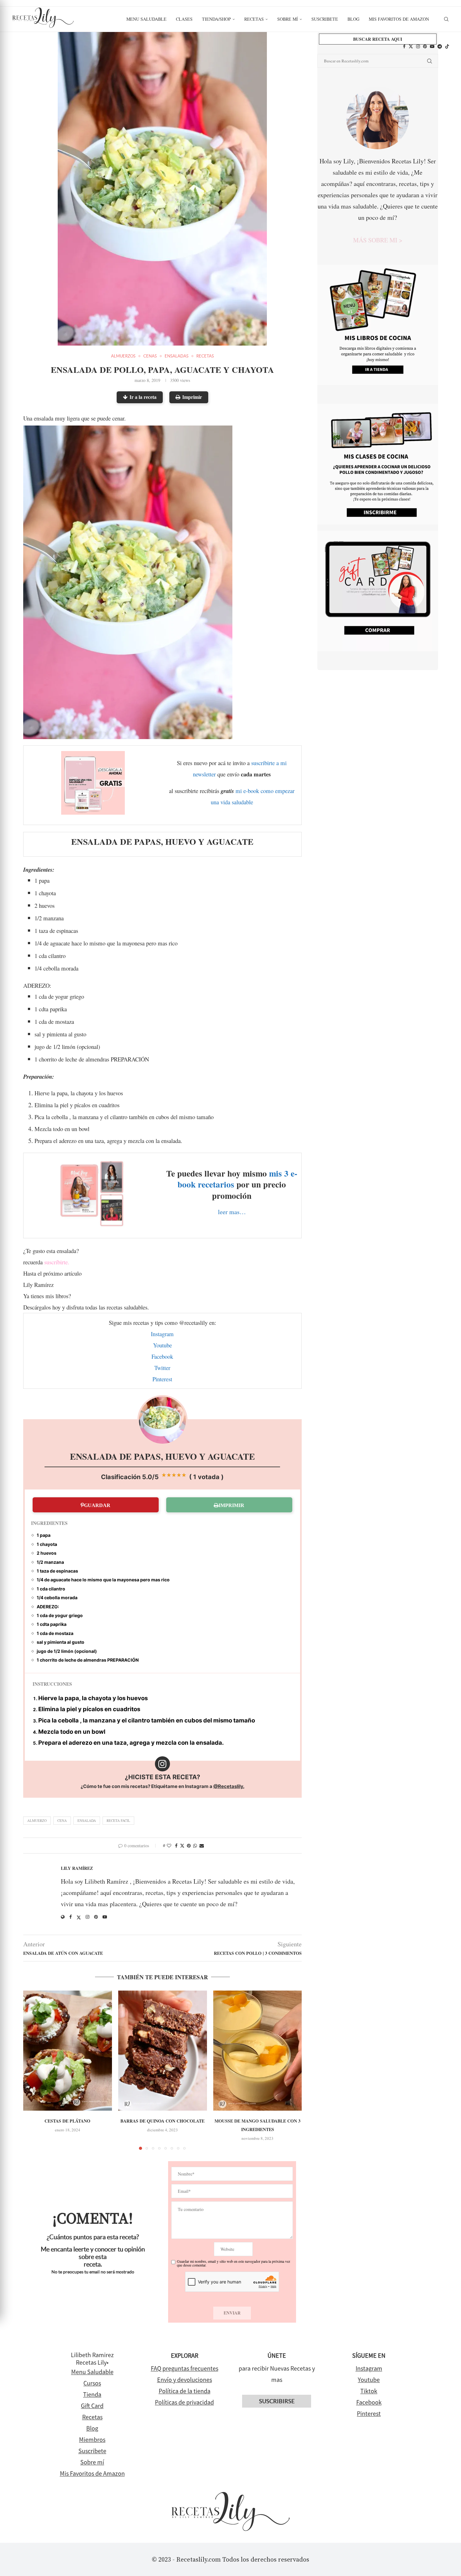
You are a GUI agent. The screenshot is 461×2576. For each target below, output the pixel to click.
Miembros (92, 2439)
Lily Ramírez (77, 1868)
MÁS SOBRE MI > (378, 240)
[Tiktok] (447, 46)
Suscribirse (277, 2401)
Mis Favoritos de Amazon (92, 2473)
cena (62, 1820)
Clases (184, 19)
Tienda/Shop (216, 19)
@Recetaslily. (229, 1786)
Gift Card (92, 2406)
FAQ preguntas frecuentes (185, 2368)
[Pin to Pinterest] (189, 1846)
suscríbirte (56, 1262)
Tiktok (369, 2391)
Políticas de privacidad (184, 2402)
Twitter (162, 1368)
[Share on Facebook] (176, 1846)
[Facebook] (404, 46)
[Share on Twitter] (182, 1846)
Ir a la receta (143, 397)
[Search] (446, 19)
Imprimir (192, 397)
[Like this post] (169, 1846)
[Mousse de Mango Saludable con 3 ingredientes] (258, 2051)
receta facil (118, 1820)
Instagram (162, 1334)
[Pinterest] (425, 46)
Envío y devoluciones (185, 2380)
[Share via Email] (202, 1846)
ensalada (87, 1820)
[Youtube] (432, 46)
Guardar (97, 1505)
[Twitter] (411, 46)
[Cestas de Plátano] (68, 2051)
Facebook (162, 1356)
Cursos (92, 2383)
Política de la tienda (185, 2391)
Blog (353, 19)
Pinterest (162, 1379)
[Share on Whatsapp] (195, 1846)
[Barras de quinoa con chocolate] (163, 2051)
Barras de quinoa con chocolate (162, 2121)
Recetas (254, 19)
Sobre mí (288, 19)
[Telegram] (440, 46)
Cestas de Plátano (67, 2121)
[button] (32, 2070)
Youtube (162, 1345)
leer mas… (232, 1212)
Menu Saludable (146, 19)
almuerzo (37, 1820)
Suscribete (325, 19)
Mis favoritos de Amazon (399, 19)
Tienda (92, 2394)
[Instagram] (418, 46)
